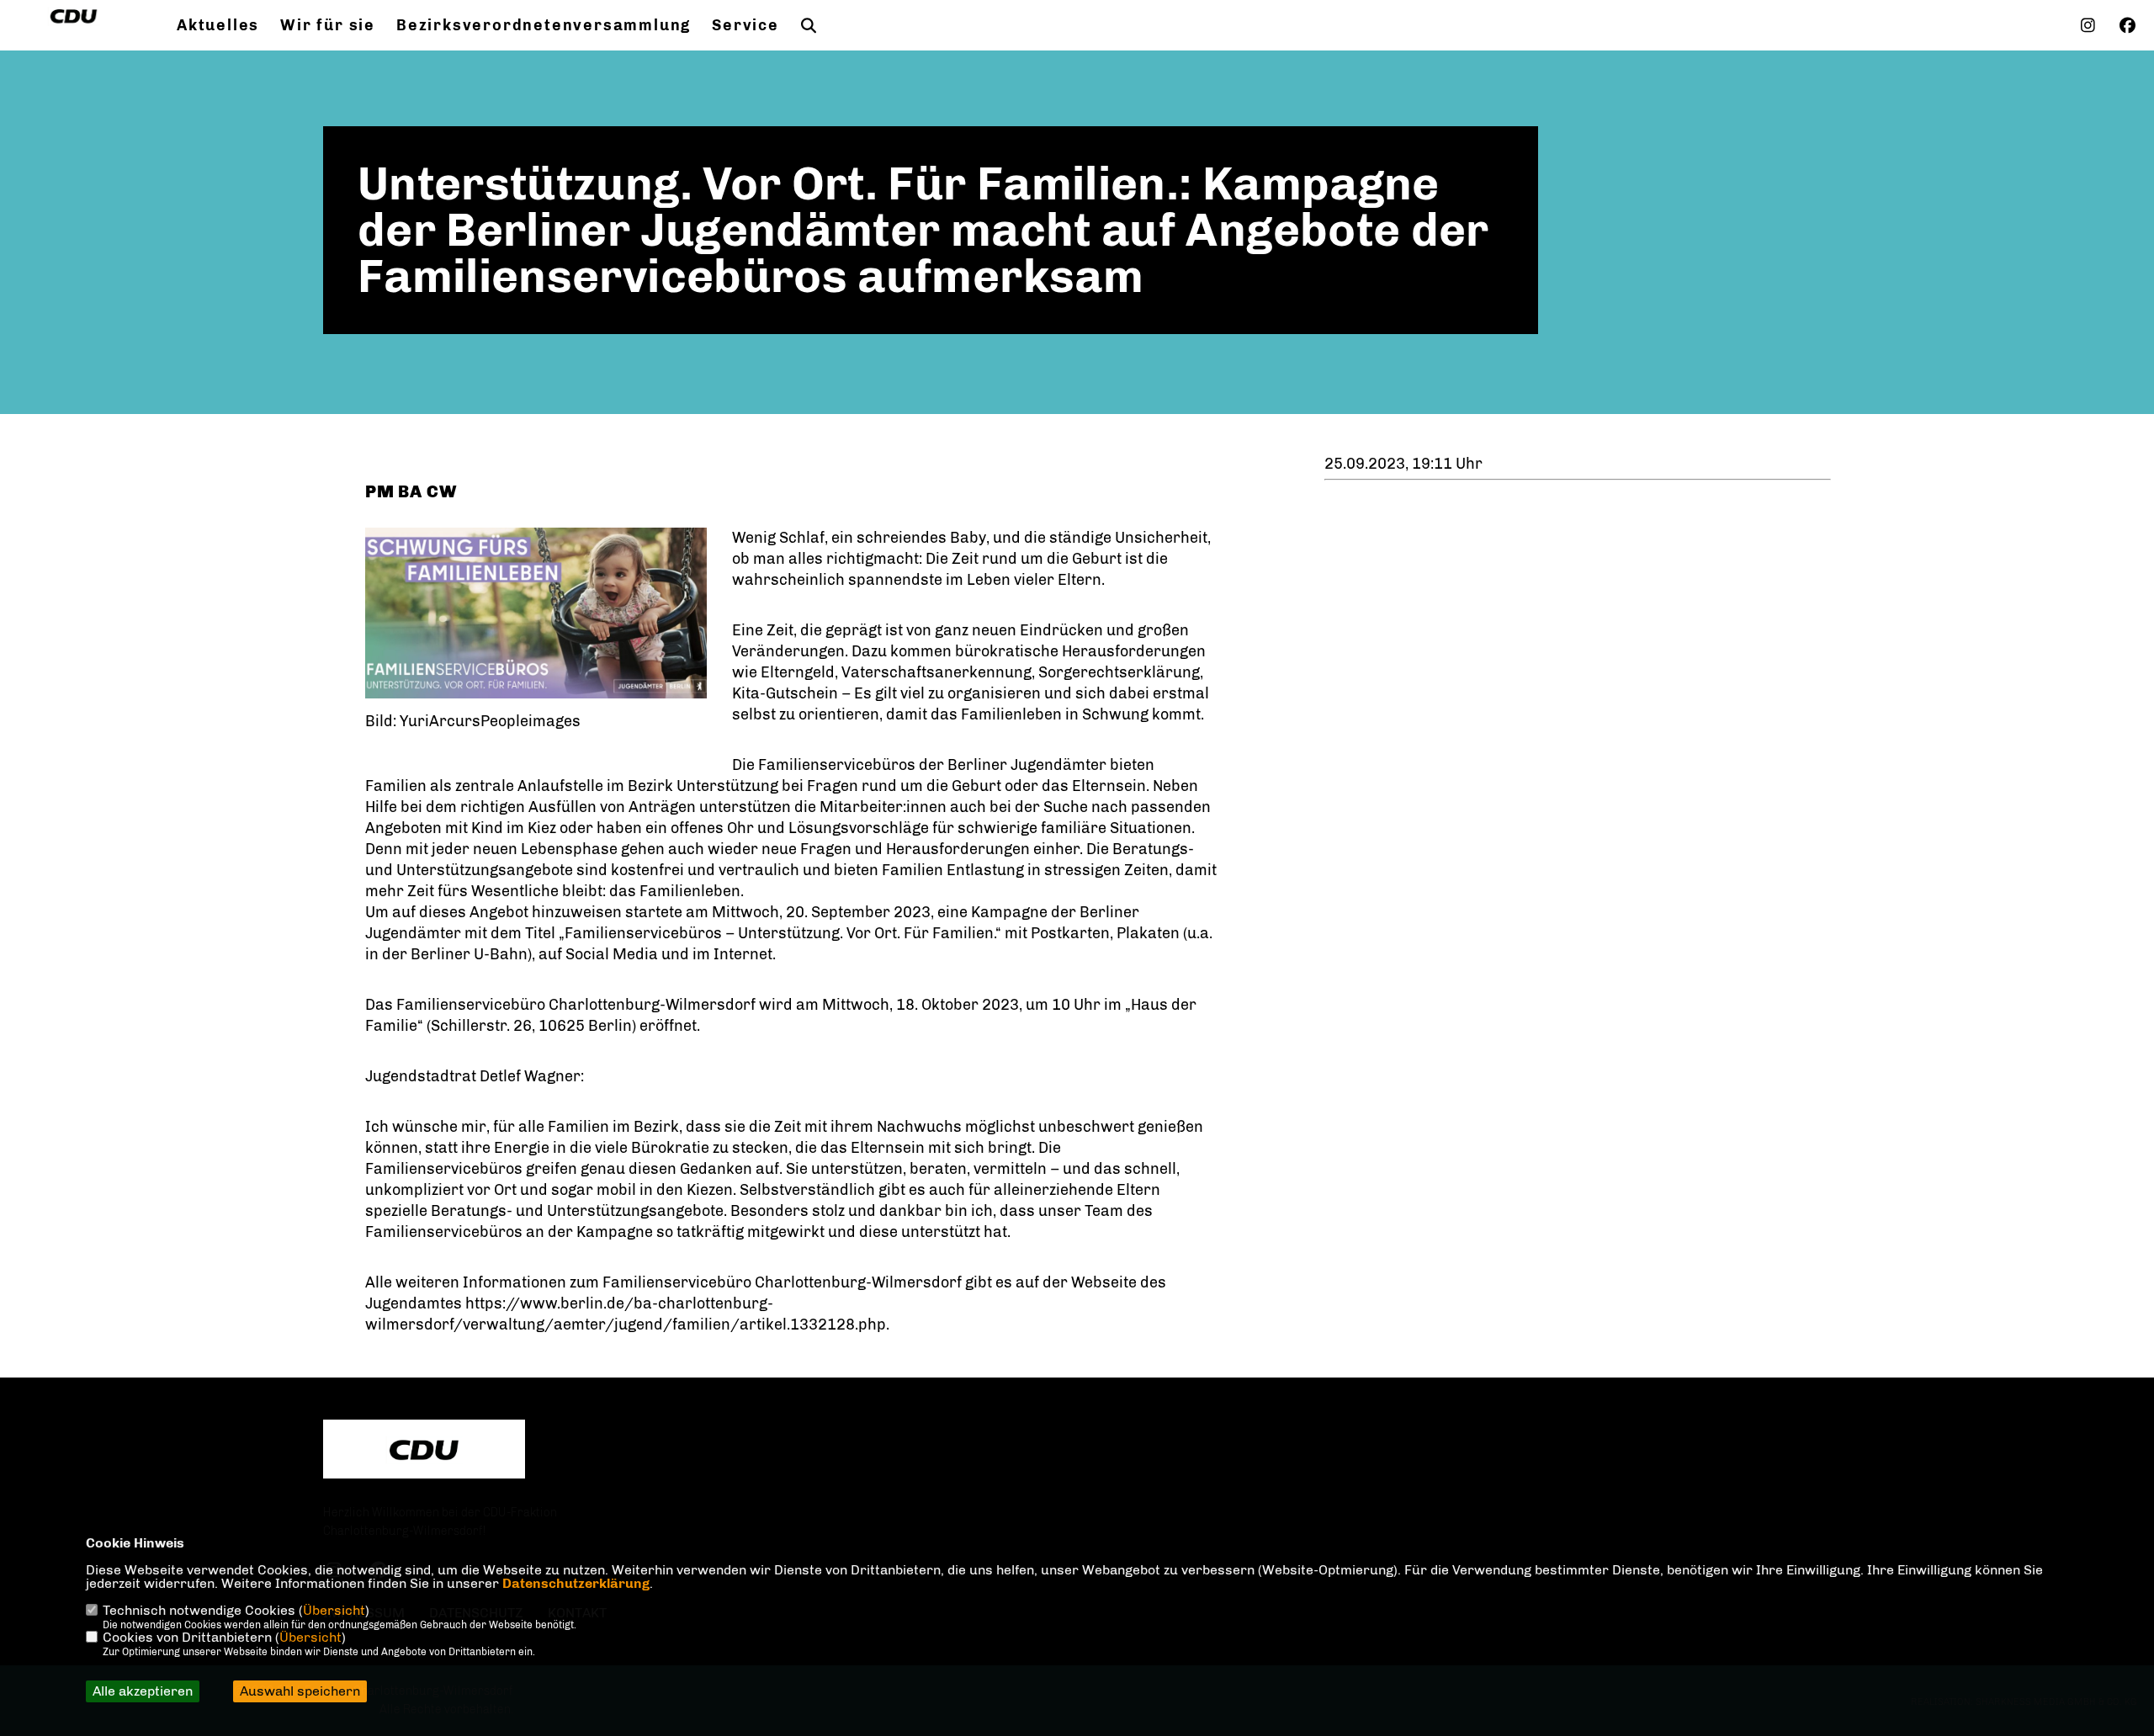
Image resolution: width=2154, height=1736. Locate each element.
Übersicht (334, 1610)
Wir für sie (328, 25)
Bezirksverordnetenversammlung (544, 25)
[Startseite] (424, 1450)
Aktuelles (218, 25)
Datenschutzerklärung (576, 1583)
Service (745, 25)
